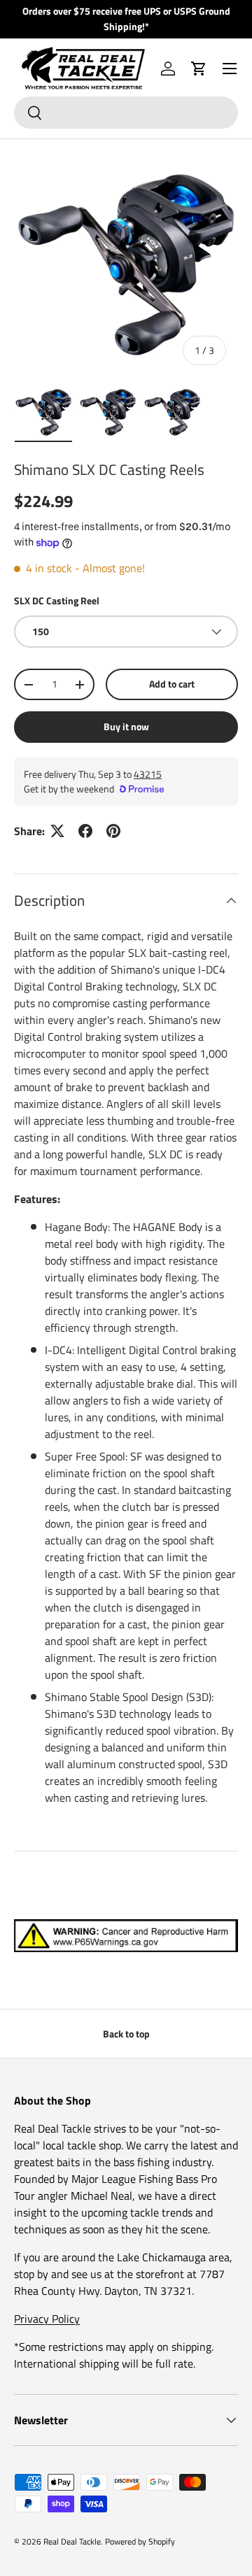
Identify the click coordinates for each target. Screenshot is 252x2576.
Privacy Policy (47, 2319)
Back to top (126, 2034)
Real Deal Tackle (72, 2541)
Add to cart (172, 684)
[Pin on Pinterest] (113, 831)
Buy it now (126, 726)
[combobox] (126, 113)
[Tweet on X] (57, 831)
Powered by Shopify (140, 2541)
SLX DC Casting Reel (57, 600)
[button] (199, 69)
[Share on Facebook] (85, 831)
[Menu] (230, 69)
